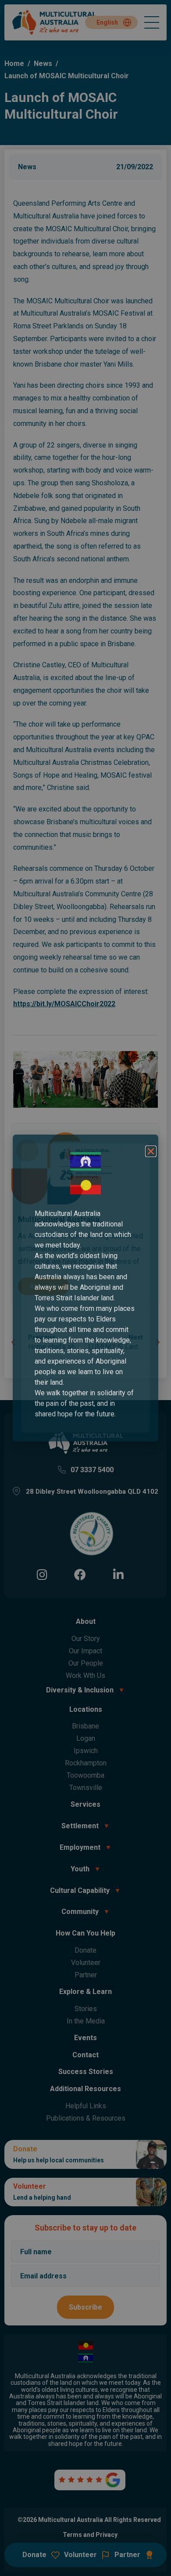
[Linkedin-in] (118, 1574)
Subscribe (85, 2307)
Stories (86, 2009)
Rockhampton (86, 1763)
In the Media (86, 2021)
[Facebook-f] (80, 1574)
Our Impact (85, 1651)
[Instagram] (42, 1574)
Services (85, 1804)
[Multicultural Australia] (55, 34)
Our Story (86, 1639)
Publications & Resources (86, 2118)
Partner (86, 1975)
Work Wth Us (85, 1675)
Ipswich (86, 1751)
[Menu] (152, 22)
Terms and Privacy (90, 2535)
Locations (86, 1709)
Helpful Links (86, 2106)
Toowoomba (85, 1775)
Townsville (86, 1788)
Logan (86, 1738)
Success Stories (86, 2072)
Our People (86, 1663)
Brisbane (85, 1726)
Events (85, 2038)
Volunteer (86, 1963)
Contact (85, 2055)
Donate (85, 1950)
